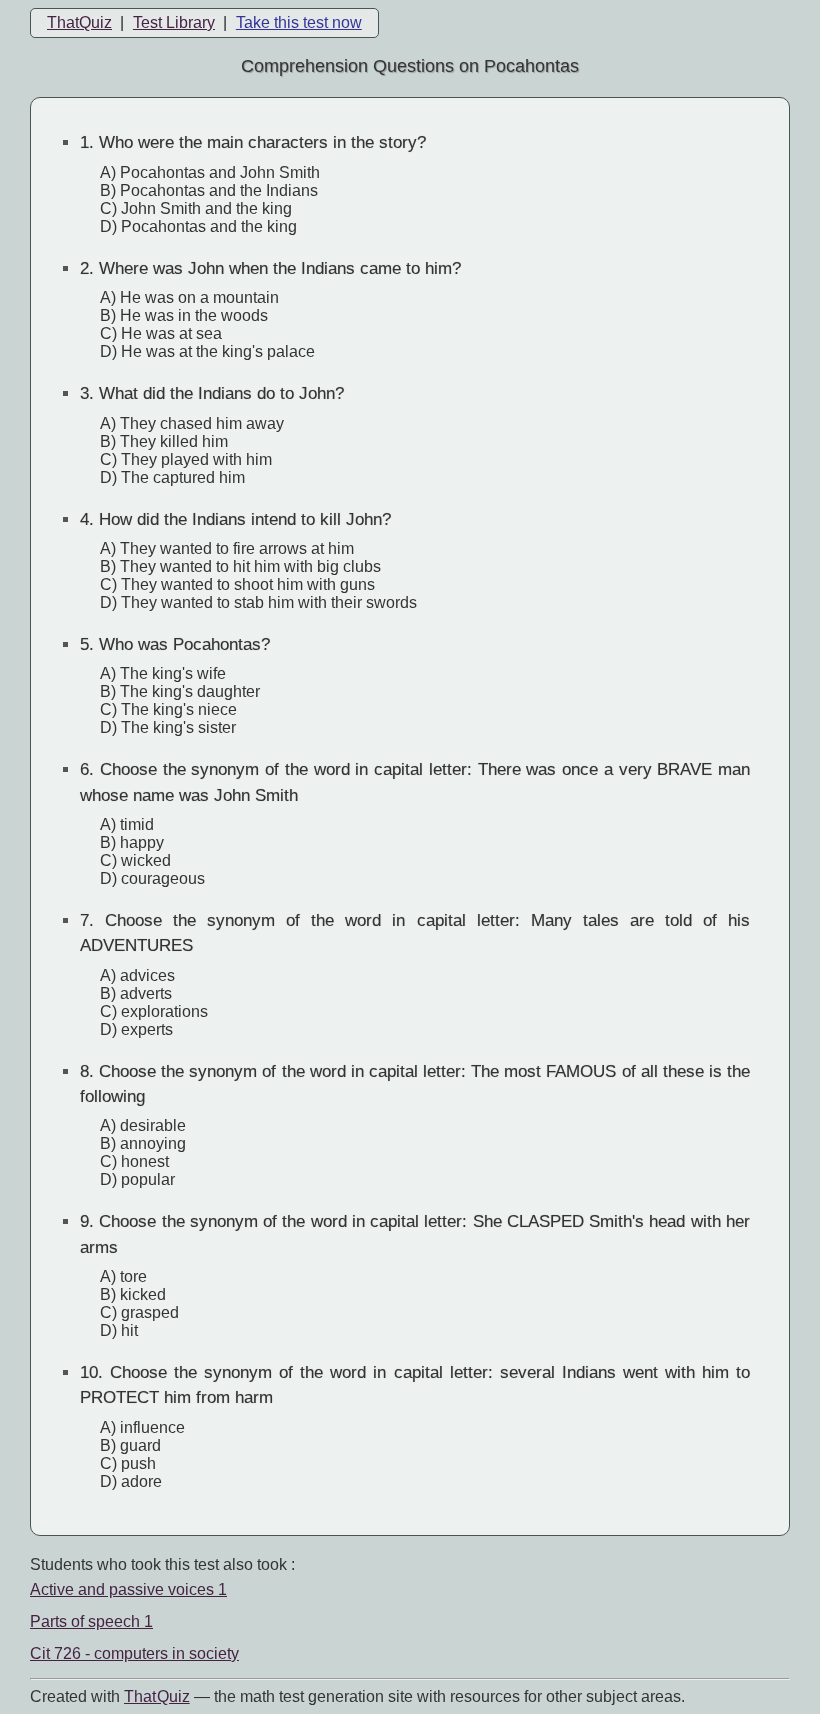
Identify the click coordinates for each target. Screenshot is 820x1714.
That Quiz (157, 1696)
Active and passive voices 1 (128, 1589)
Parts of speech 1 (91, 1621)
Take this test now (299, 22)
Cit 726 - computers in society (134, 1653)
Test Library (174, 22)
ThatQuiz (79, 22)
